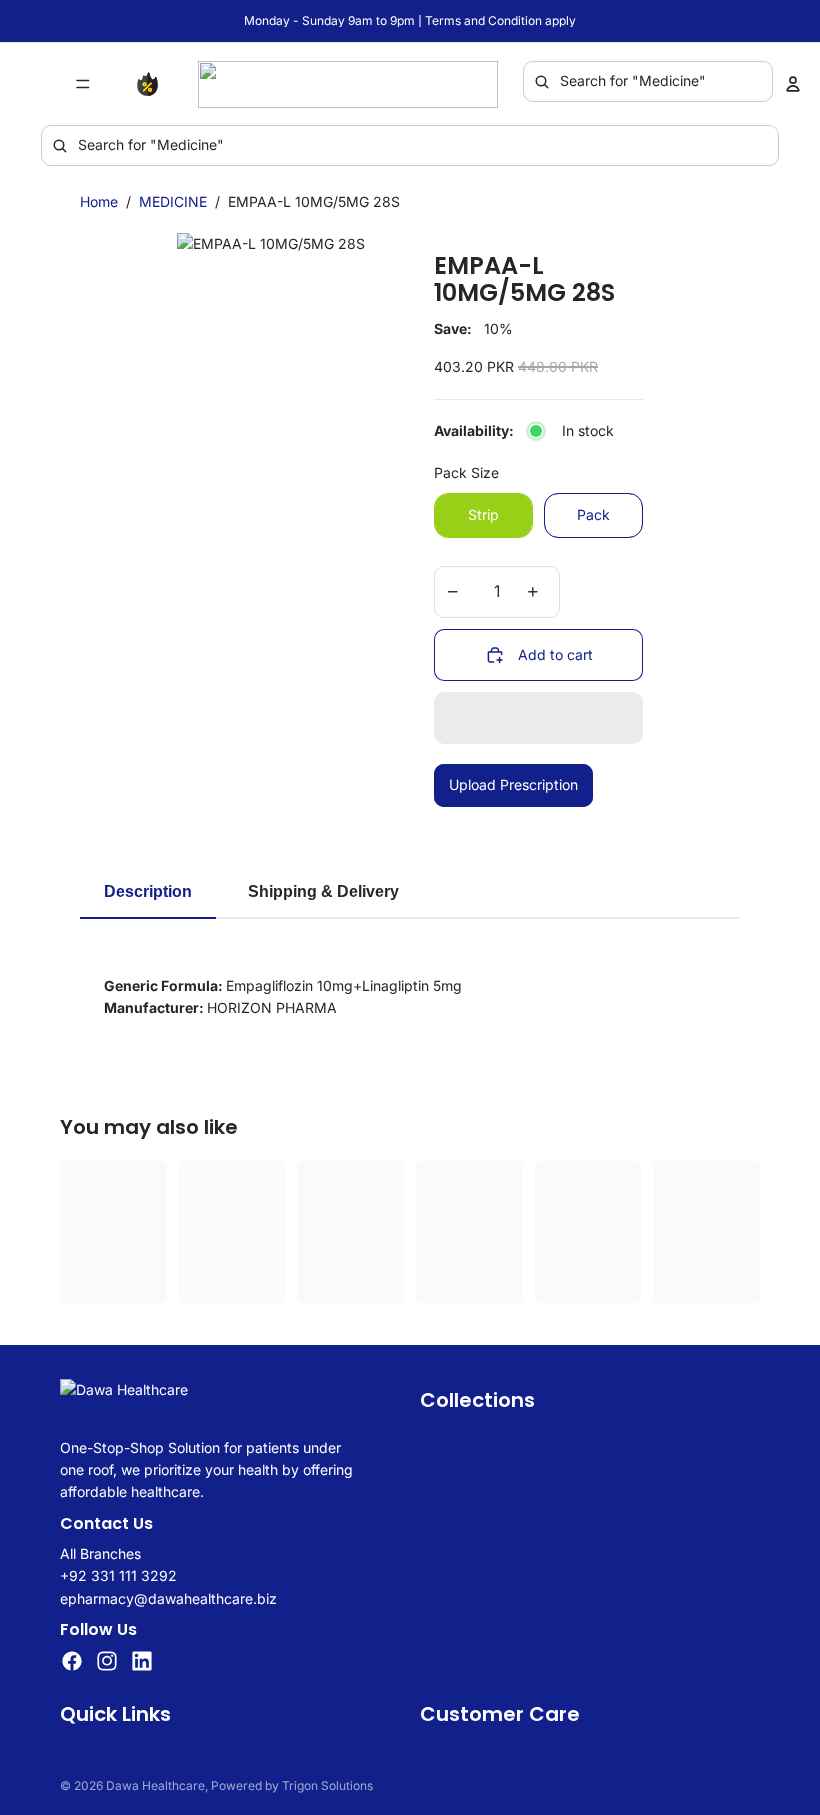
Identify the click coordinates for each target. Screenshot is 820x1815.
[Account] (793, 84)
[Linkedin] (142, 1662)
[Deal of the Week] (152, 84)
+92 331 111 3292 (118, 1576)
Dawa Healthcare (155, 1785)
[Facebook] (72, 1662)
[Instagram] (107, 1662)
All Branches (100, 1553)
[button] (538, 718)
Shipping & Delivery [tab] (323, 891)
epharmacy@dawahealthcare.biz (168, 1598)
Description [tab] (148, 891)
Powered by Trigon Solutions (292, 1785)
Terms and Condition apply (500, 20)
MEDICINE (173, 201)
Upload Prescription (513, 784)
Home (99, 201)
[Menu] (83, 84)
